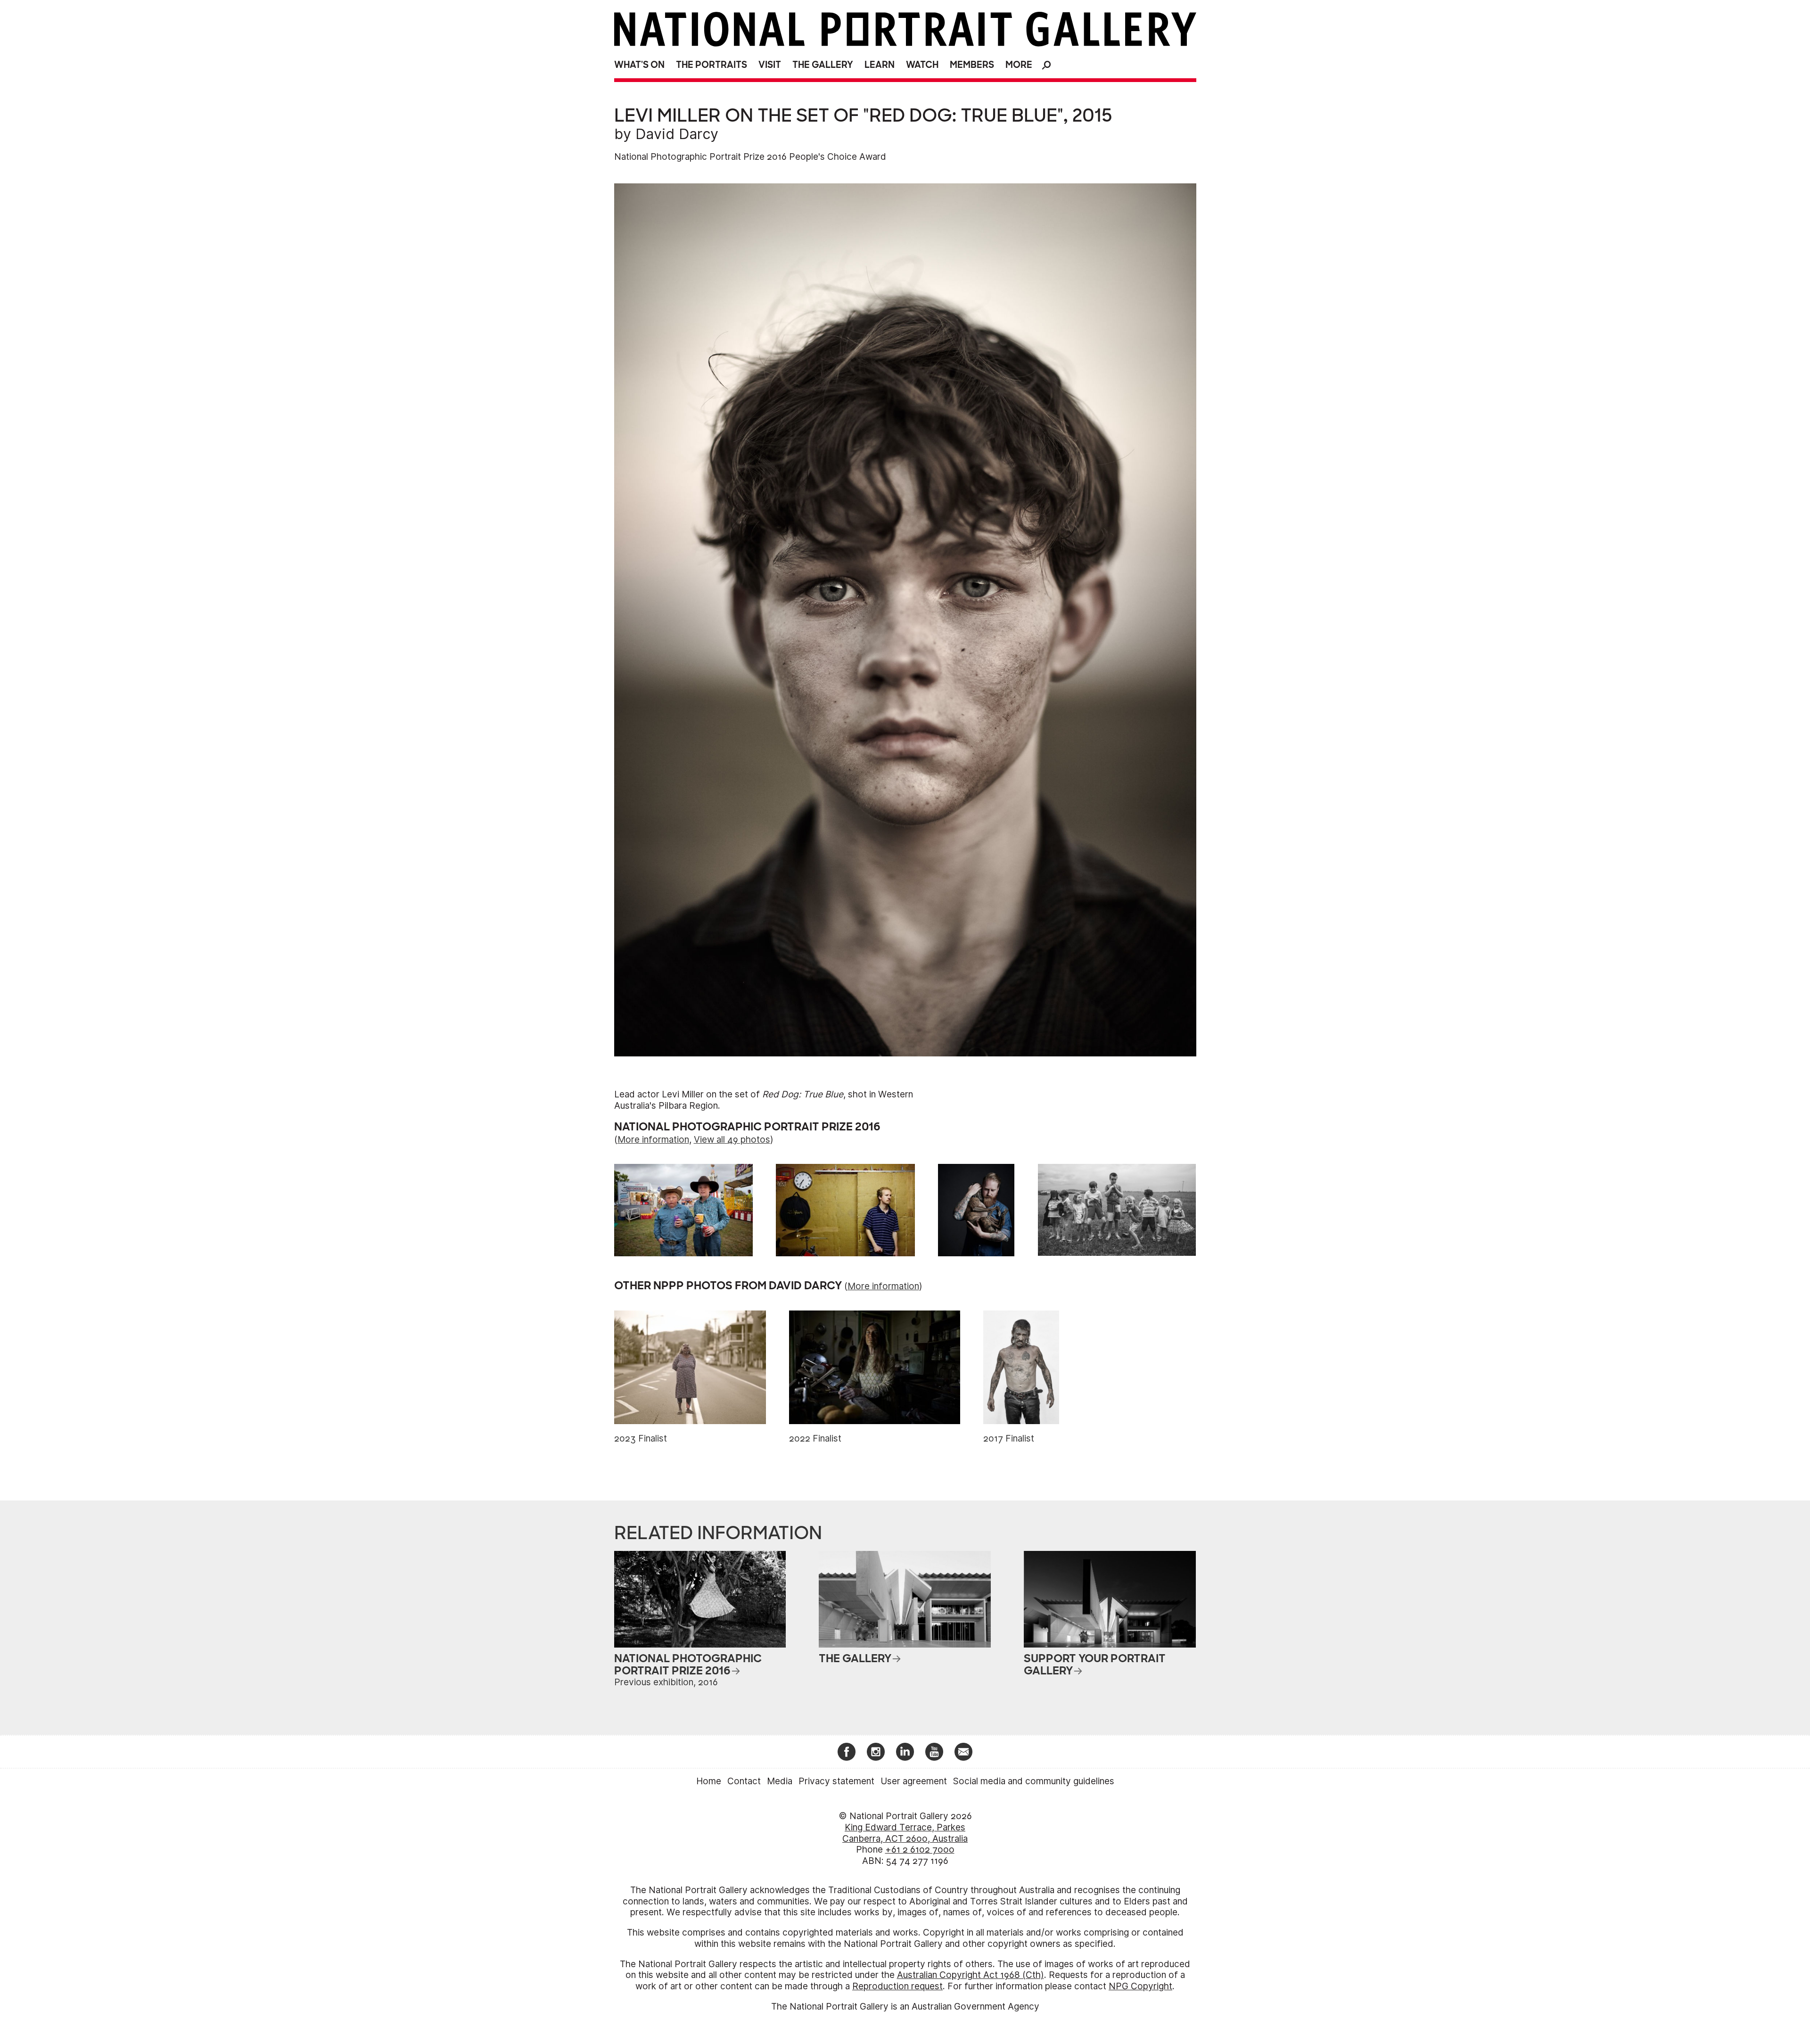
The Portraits (712, 65)
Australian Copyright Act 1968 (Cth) (971, 1975)
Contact (744, 1781)
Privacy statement (836, 1781)
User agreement (914, 1781)
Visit (770, 65)
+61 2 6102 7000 (920, 1850)
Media (780, 1781)
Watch (922, 65)
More (1019, 65)
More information (653, 1140)
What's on (639, 65)
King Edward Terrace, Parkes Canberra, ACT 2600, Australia (905, 1833)
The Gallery (823, 65)
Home (709, 1781)
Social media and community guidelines (1034, 1781)
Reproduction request (897, 1986)
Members (972, 65)
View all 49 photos (732, 1140)
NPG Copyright (1140, 1986)
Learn (880, 65)
